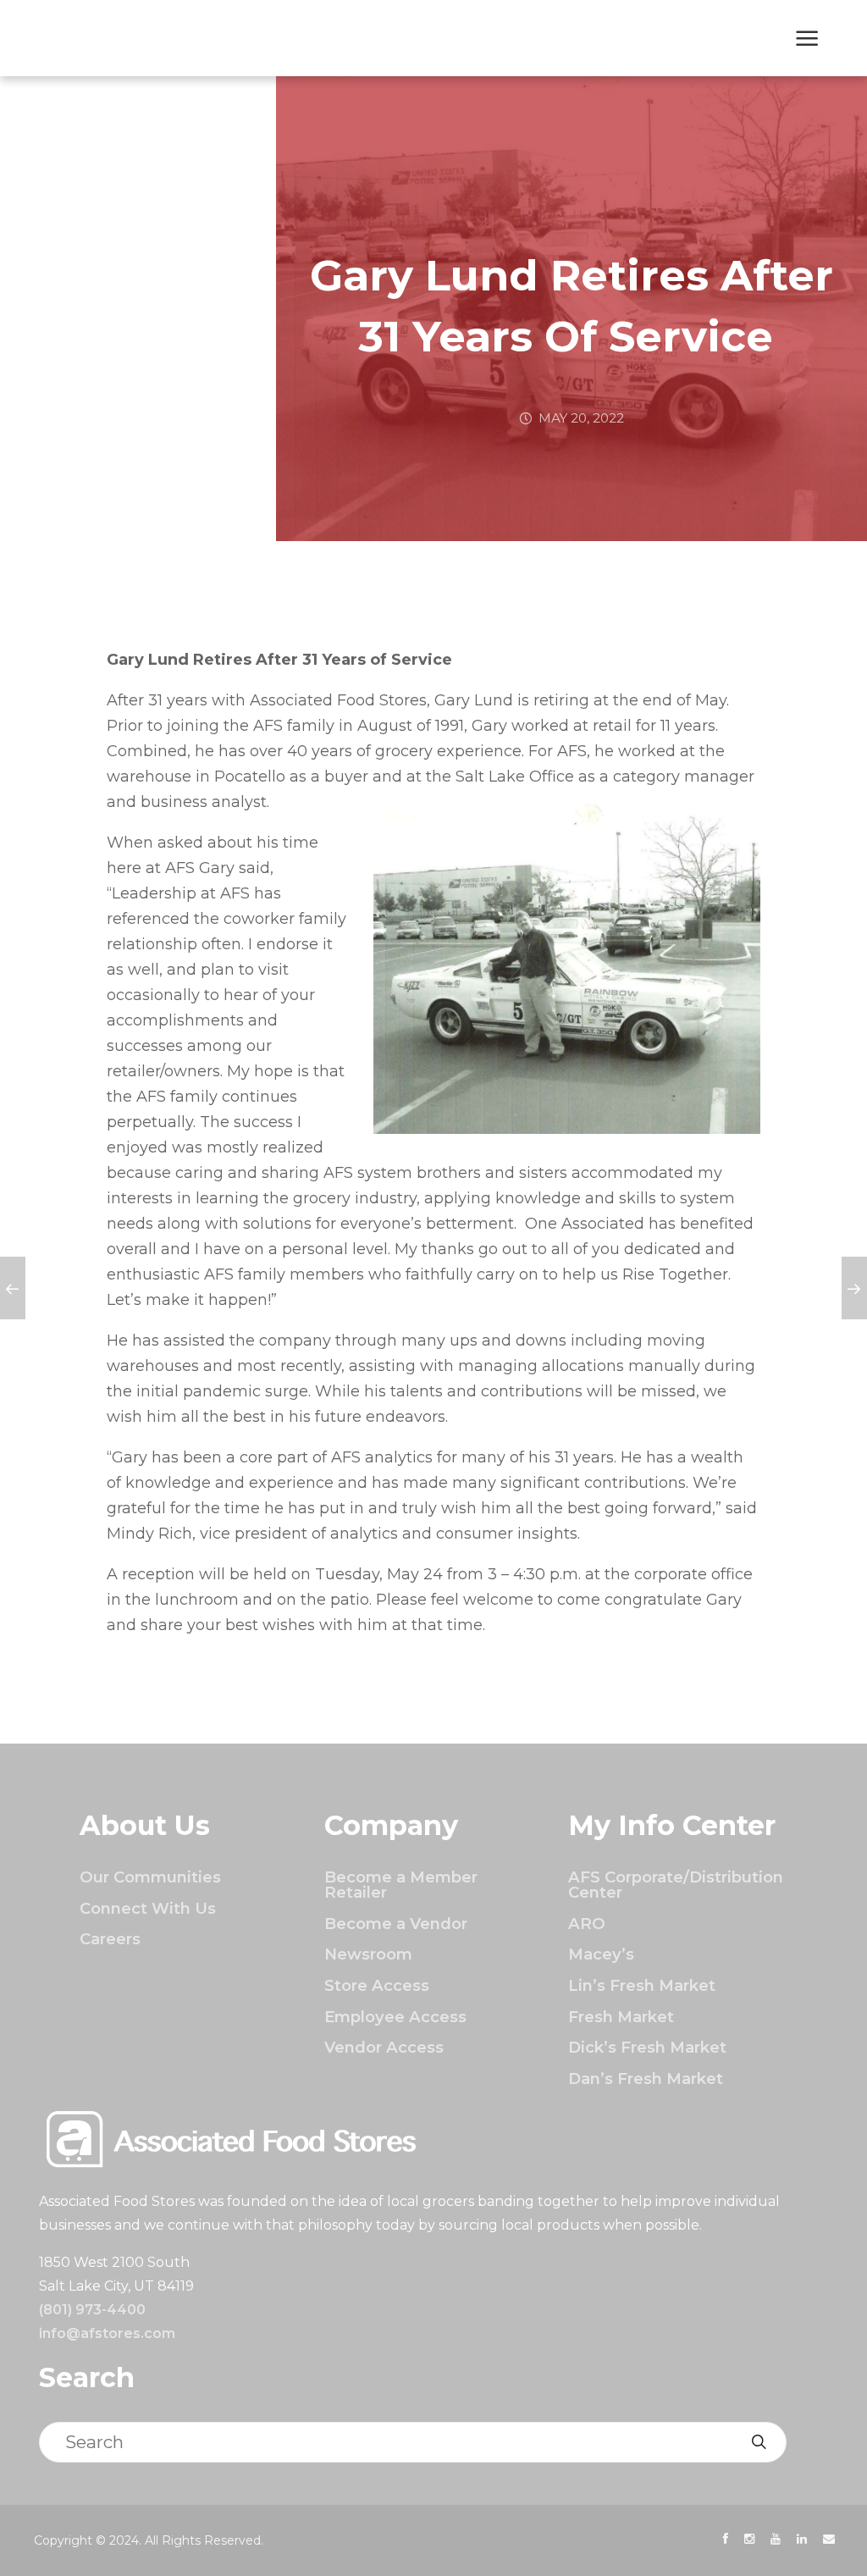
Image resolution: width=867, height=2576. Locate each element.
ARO (587, 1924)
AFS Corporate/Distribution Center (676, 1885)
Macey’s (601, 1954)
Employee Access (395, 2017)
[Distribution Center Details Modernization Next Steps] (13, 1288)
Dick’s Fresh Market (647, 2047)
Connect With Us (148, 1908)
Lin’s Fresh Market (642, 1985)
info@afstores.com (107, 2333)
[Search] (759, 2442)
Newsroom (368, 1954)
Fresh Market (621, 2017)
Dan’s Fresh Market (646, 2078)
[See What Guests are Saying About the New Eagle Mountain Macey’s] (854, 1288)
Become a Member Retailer (401, 1885)
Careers (110, 1939)
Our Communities (150, 1877)
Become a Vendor (396, 1924)
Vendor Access (384, 2047)
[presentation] (726, 2539)
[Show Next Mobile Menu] (807, 40)
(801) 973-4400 (92, 2310)
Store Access (377, 1985)
